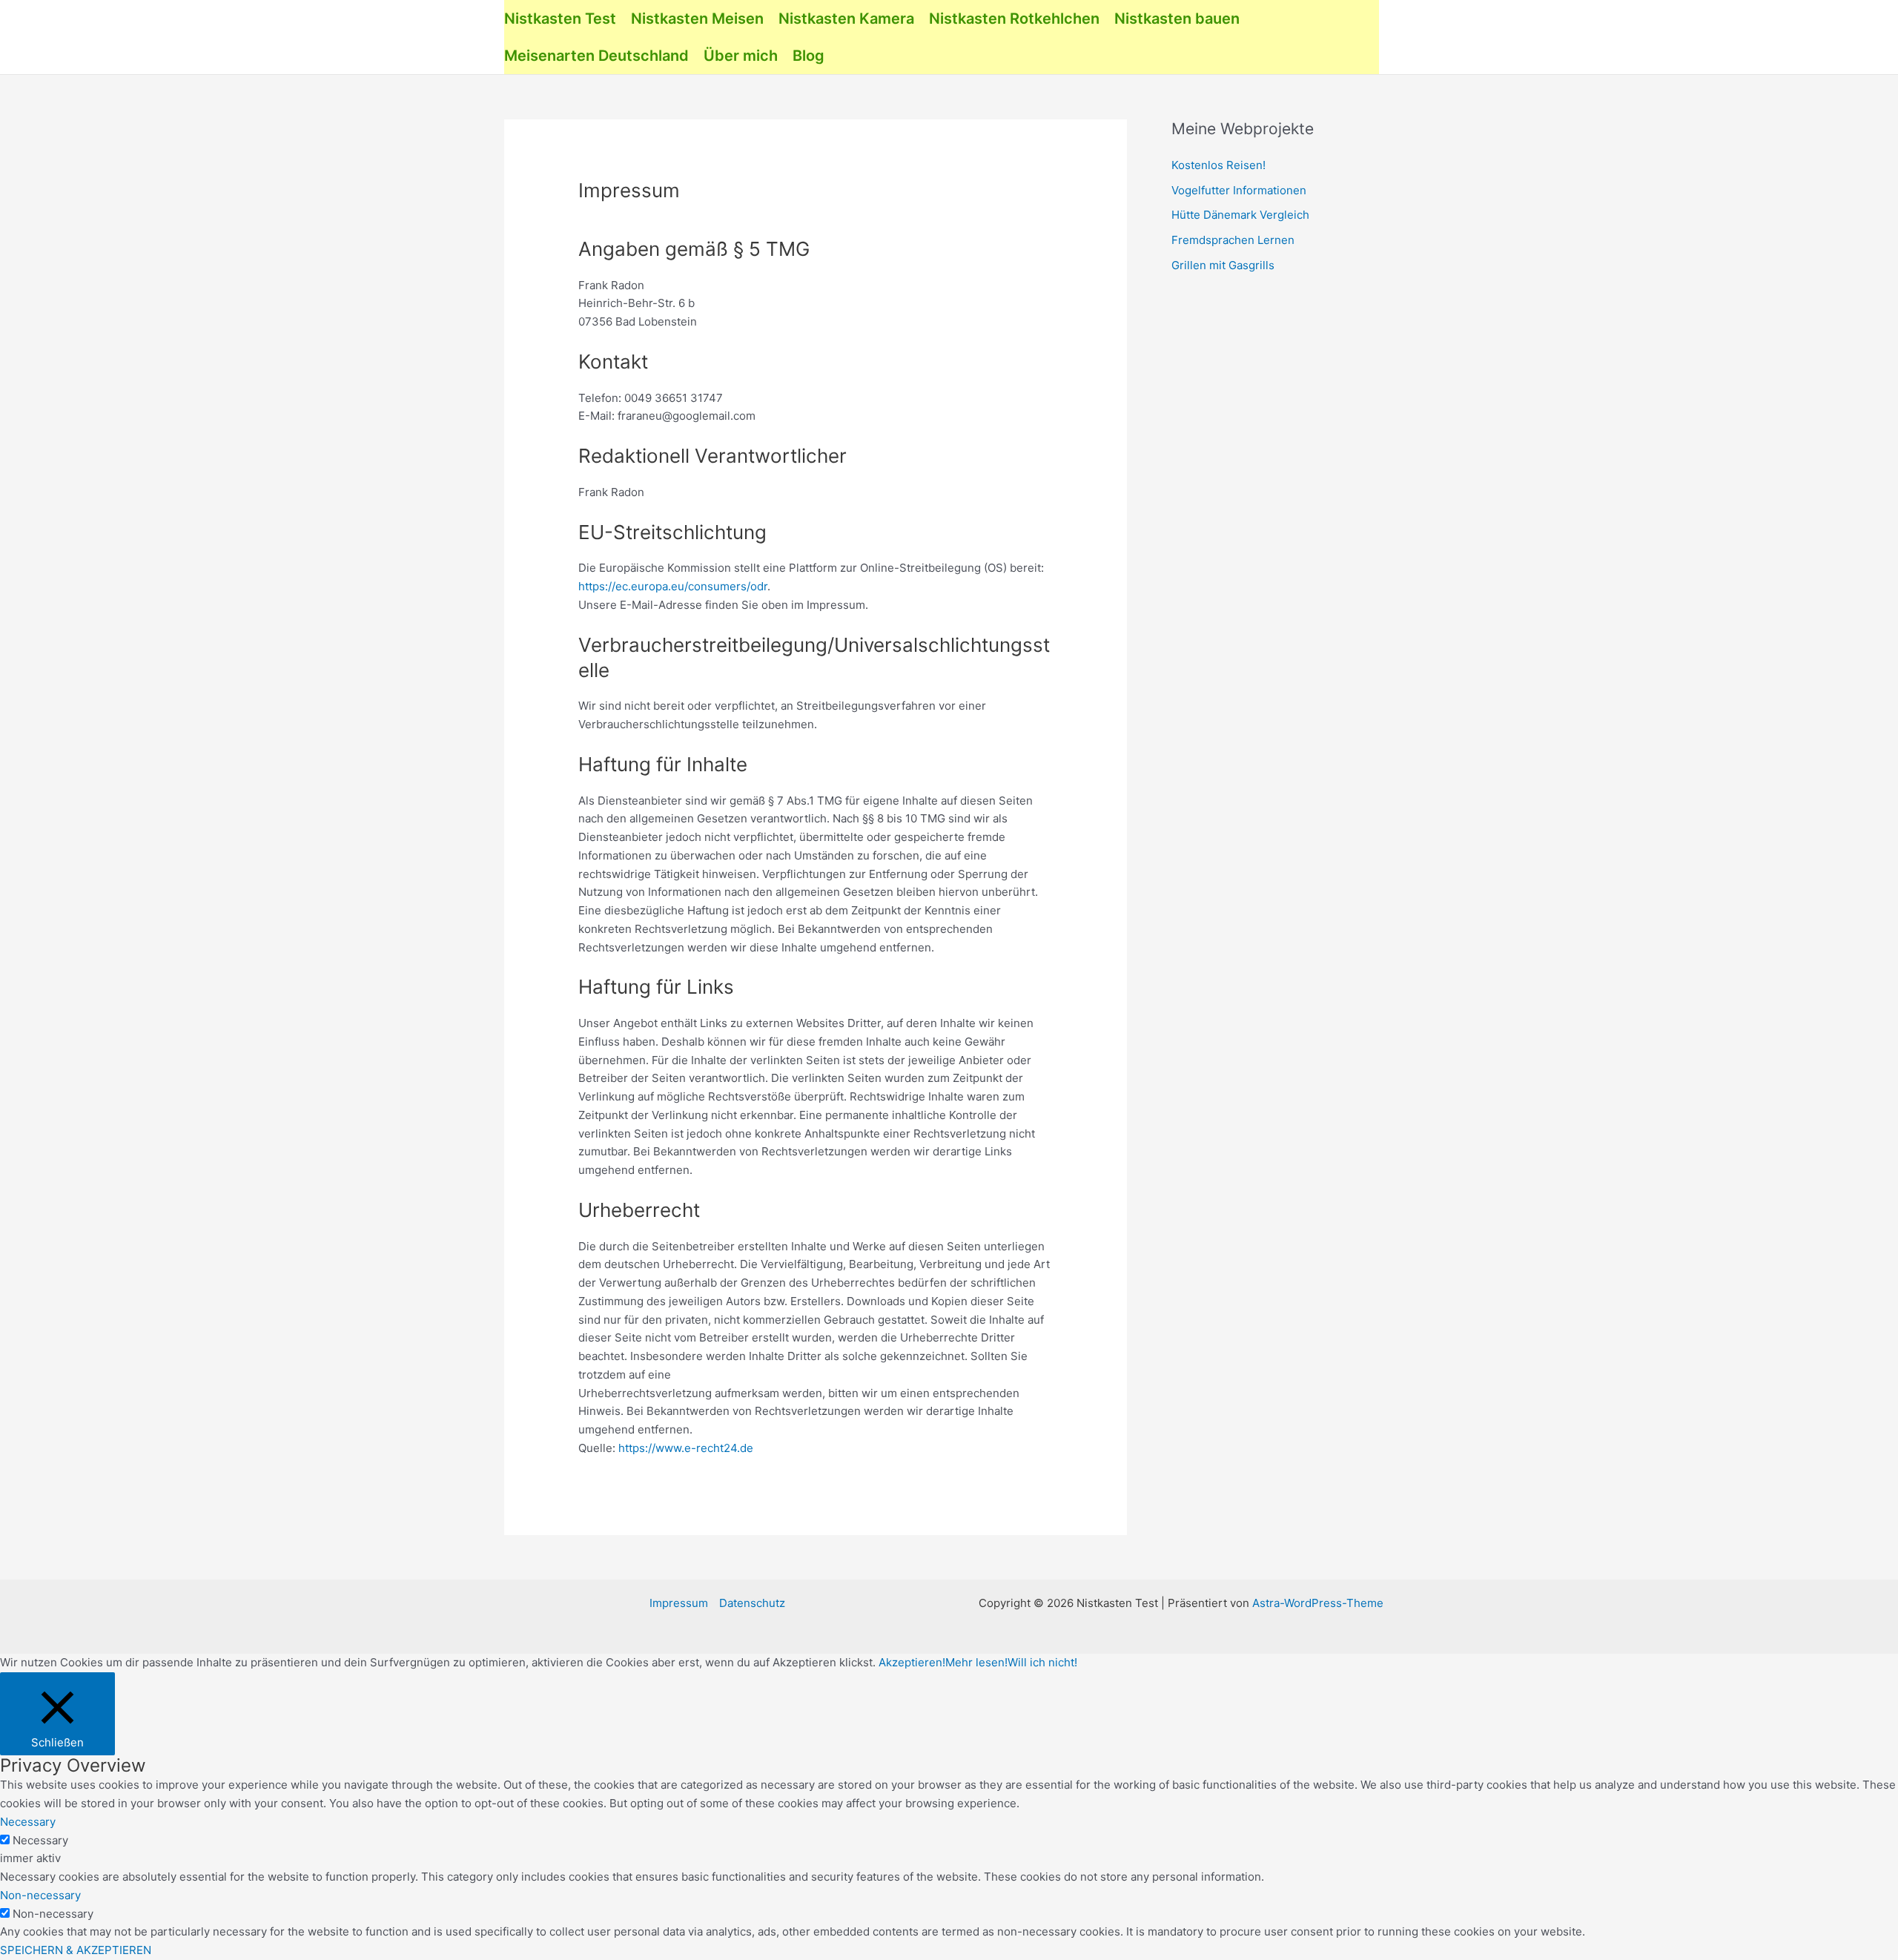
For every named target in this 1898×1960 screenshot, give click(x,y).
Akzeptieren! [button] (912, 1662)
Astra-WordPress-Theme (1318, 1603)
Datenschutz (752, 1603)
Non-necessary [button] (40, 1895)
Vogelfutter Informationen (1239, 190)
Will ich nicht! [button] (1042, 1662)
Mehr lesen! (976, 1662)
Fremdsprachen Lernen (1233, 240)
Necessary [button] (28, 1822)
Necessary (40, 1840)
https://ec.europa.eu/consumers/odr (673, 586)
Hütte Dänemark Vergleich (1240, 215)
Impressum (679, 1603)
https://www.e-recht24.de (686, 1448)
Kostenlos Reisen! (1219, 165)
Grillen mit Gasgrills (1223, 265)
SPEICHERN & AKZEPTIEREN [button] (76, 1950)
